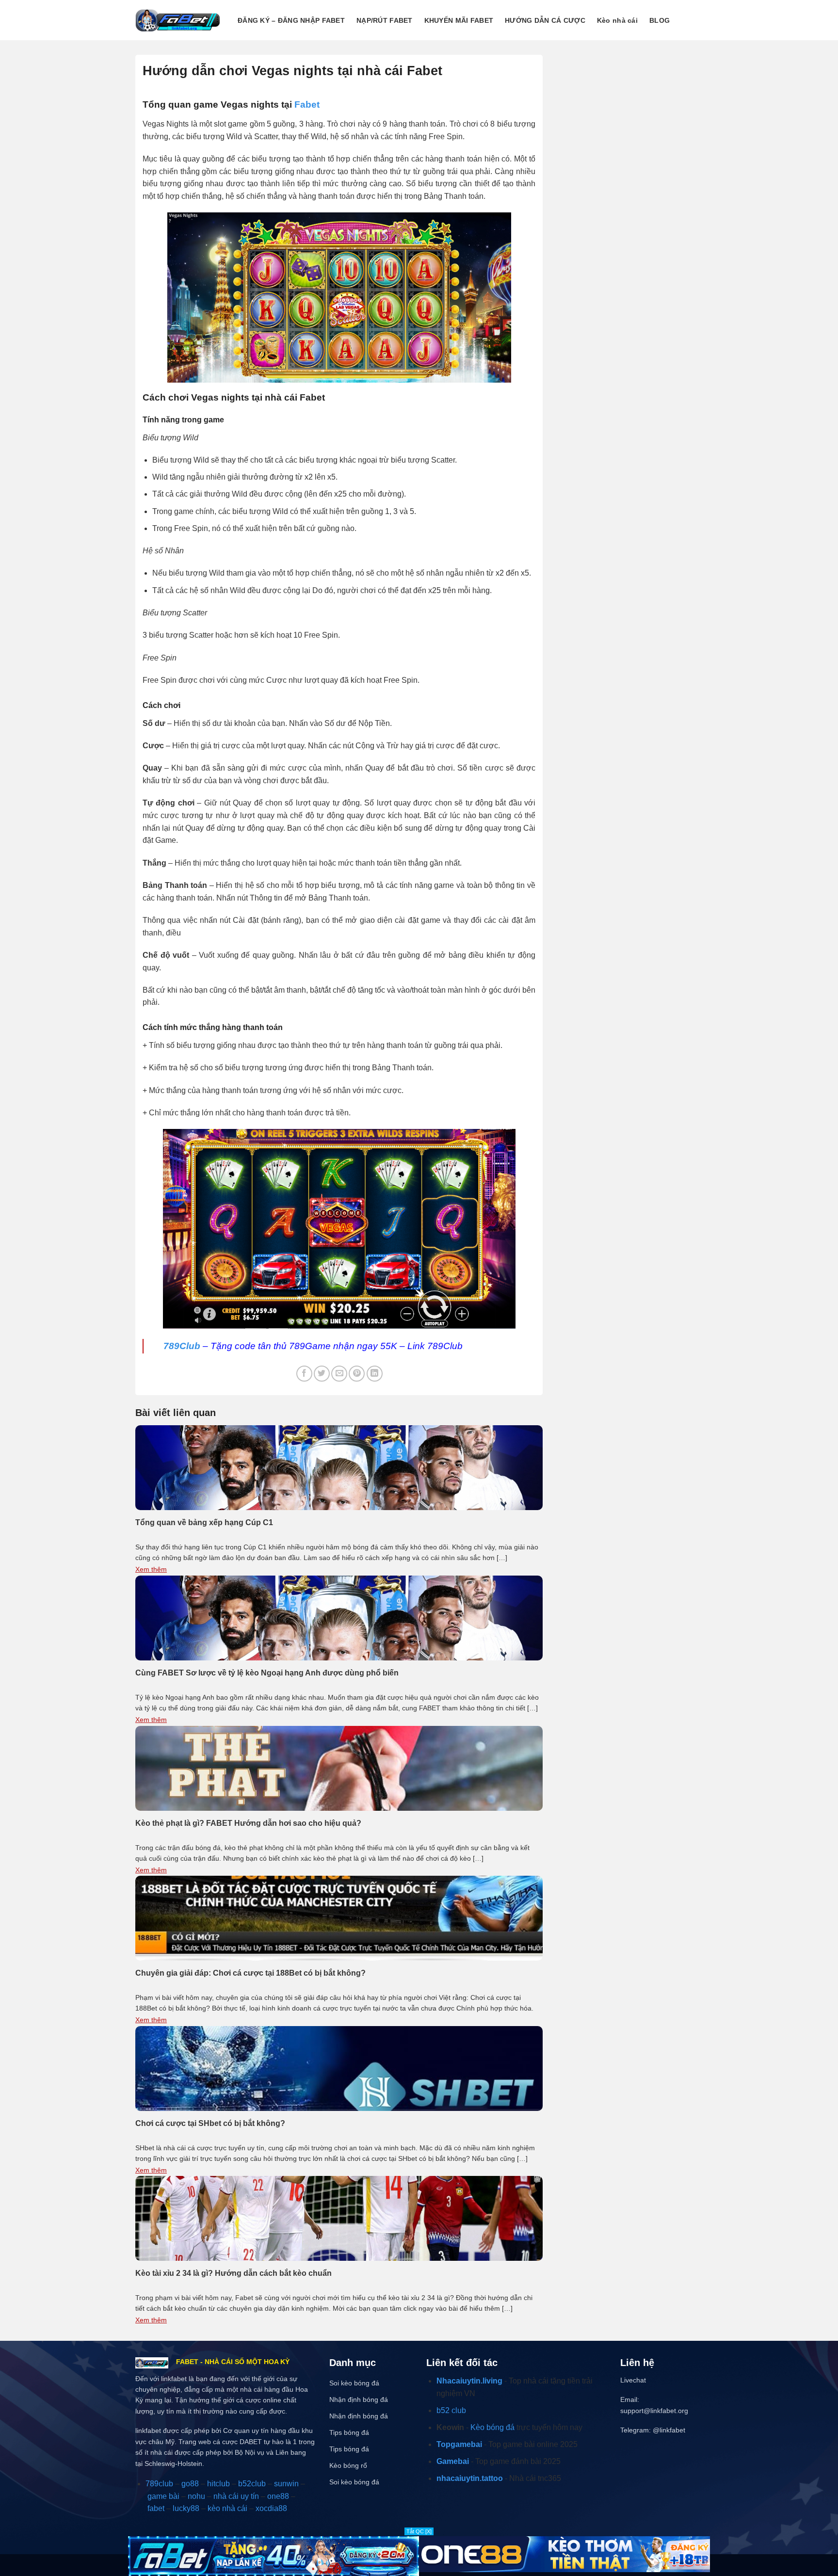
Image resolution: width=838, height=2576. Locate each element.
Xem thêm (151, 1569)
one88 (278, 2496)
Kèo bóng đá (492, 2427)
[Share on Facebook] (304, 1374)
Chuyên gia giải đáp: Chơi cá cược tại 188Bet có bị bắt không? (250, 1973)
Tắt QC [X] (419, 2531)
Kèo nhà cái (617, 20)
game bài (163, 2496)
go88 (190, 2484)
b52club (252, 2484)
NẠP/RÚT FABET (385, 20)
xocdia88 (271, 2508)
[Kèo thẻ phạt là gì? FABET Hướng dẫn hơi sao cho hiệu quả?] (339, 1767)
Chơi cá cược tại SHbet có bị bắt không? (210, 2123)
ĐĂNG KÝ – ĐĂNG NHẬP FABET (291, 20)
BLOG (660, 20)
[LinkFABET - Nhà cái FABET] (178, 20)
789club (159, 2484)
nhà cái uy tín (236, 2496)
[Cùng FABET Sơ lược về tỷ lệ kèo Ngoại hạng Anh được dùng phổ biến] (339, 1618)
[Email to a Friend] (339, 1374)
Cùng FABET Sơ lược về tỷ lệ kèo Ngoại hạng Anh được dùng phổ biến (267, 1673)
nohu (196, 2496)
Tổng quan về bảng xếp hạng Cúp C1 (204, 1522)
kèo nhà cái (227, 2508)
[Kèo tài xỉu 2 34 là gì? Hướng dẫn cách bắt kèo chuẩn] (339, 2218)
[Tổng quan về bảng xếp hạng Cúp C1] (339, 1467)
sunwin (286, 2484)
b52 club (451, 2410)
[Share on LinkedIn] (375, 1374)
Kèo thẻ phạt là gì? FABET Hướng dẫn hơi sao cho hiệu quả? (248, 1823)
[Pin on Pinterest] (357, 1374)
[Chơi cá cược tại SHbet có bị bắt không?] (339, 2068)
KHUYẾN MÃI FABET (459, 20)
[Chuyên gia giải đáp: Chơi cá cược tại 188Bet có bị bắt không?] (339, 1918)
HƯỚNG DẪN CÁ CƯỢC (545, 20)
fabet (156, 2508)
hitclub (218, 2484)
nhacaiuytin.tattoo (470, 2478)
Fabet (307, 105)
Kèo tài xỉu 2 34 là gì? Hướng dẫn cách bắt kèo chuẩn (234, 2273)
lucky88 (186, 2508)
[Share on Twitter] (322, 1374)
